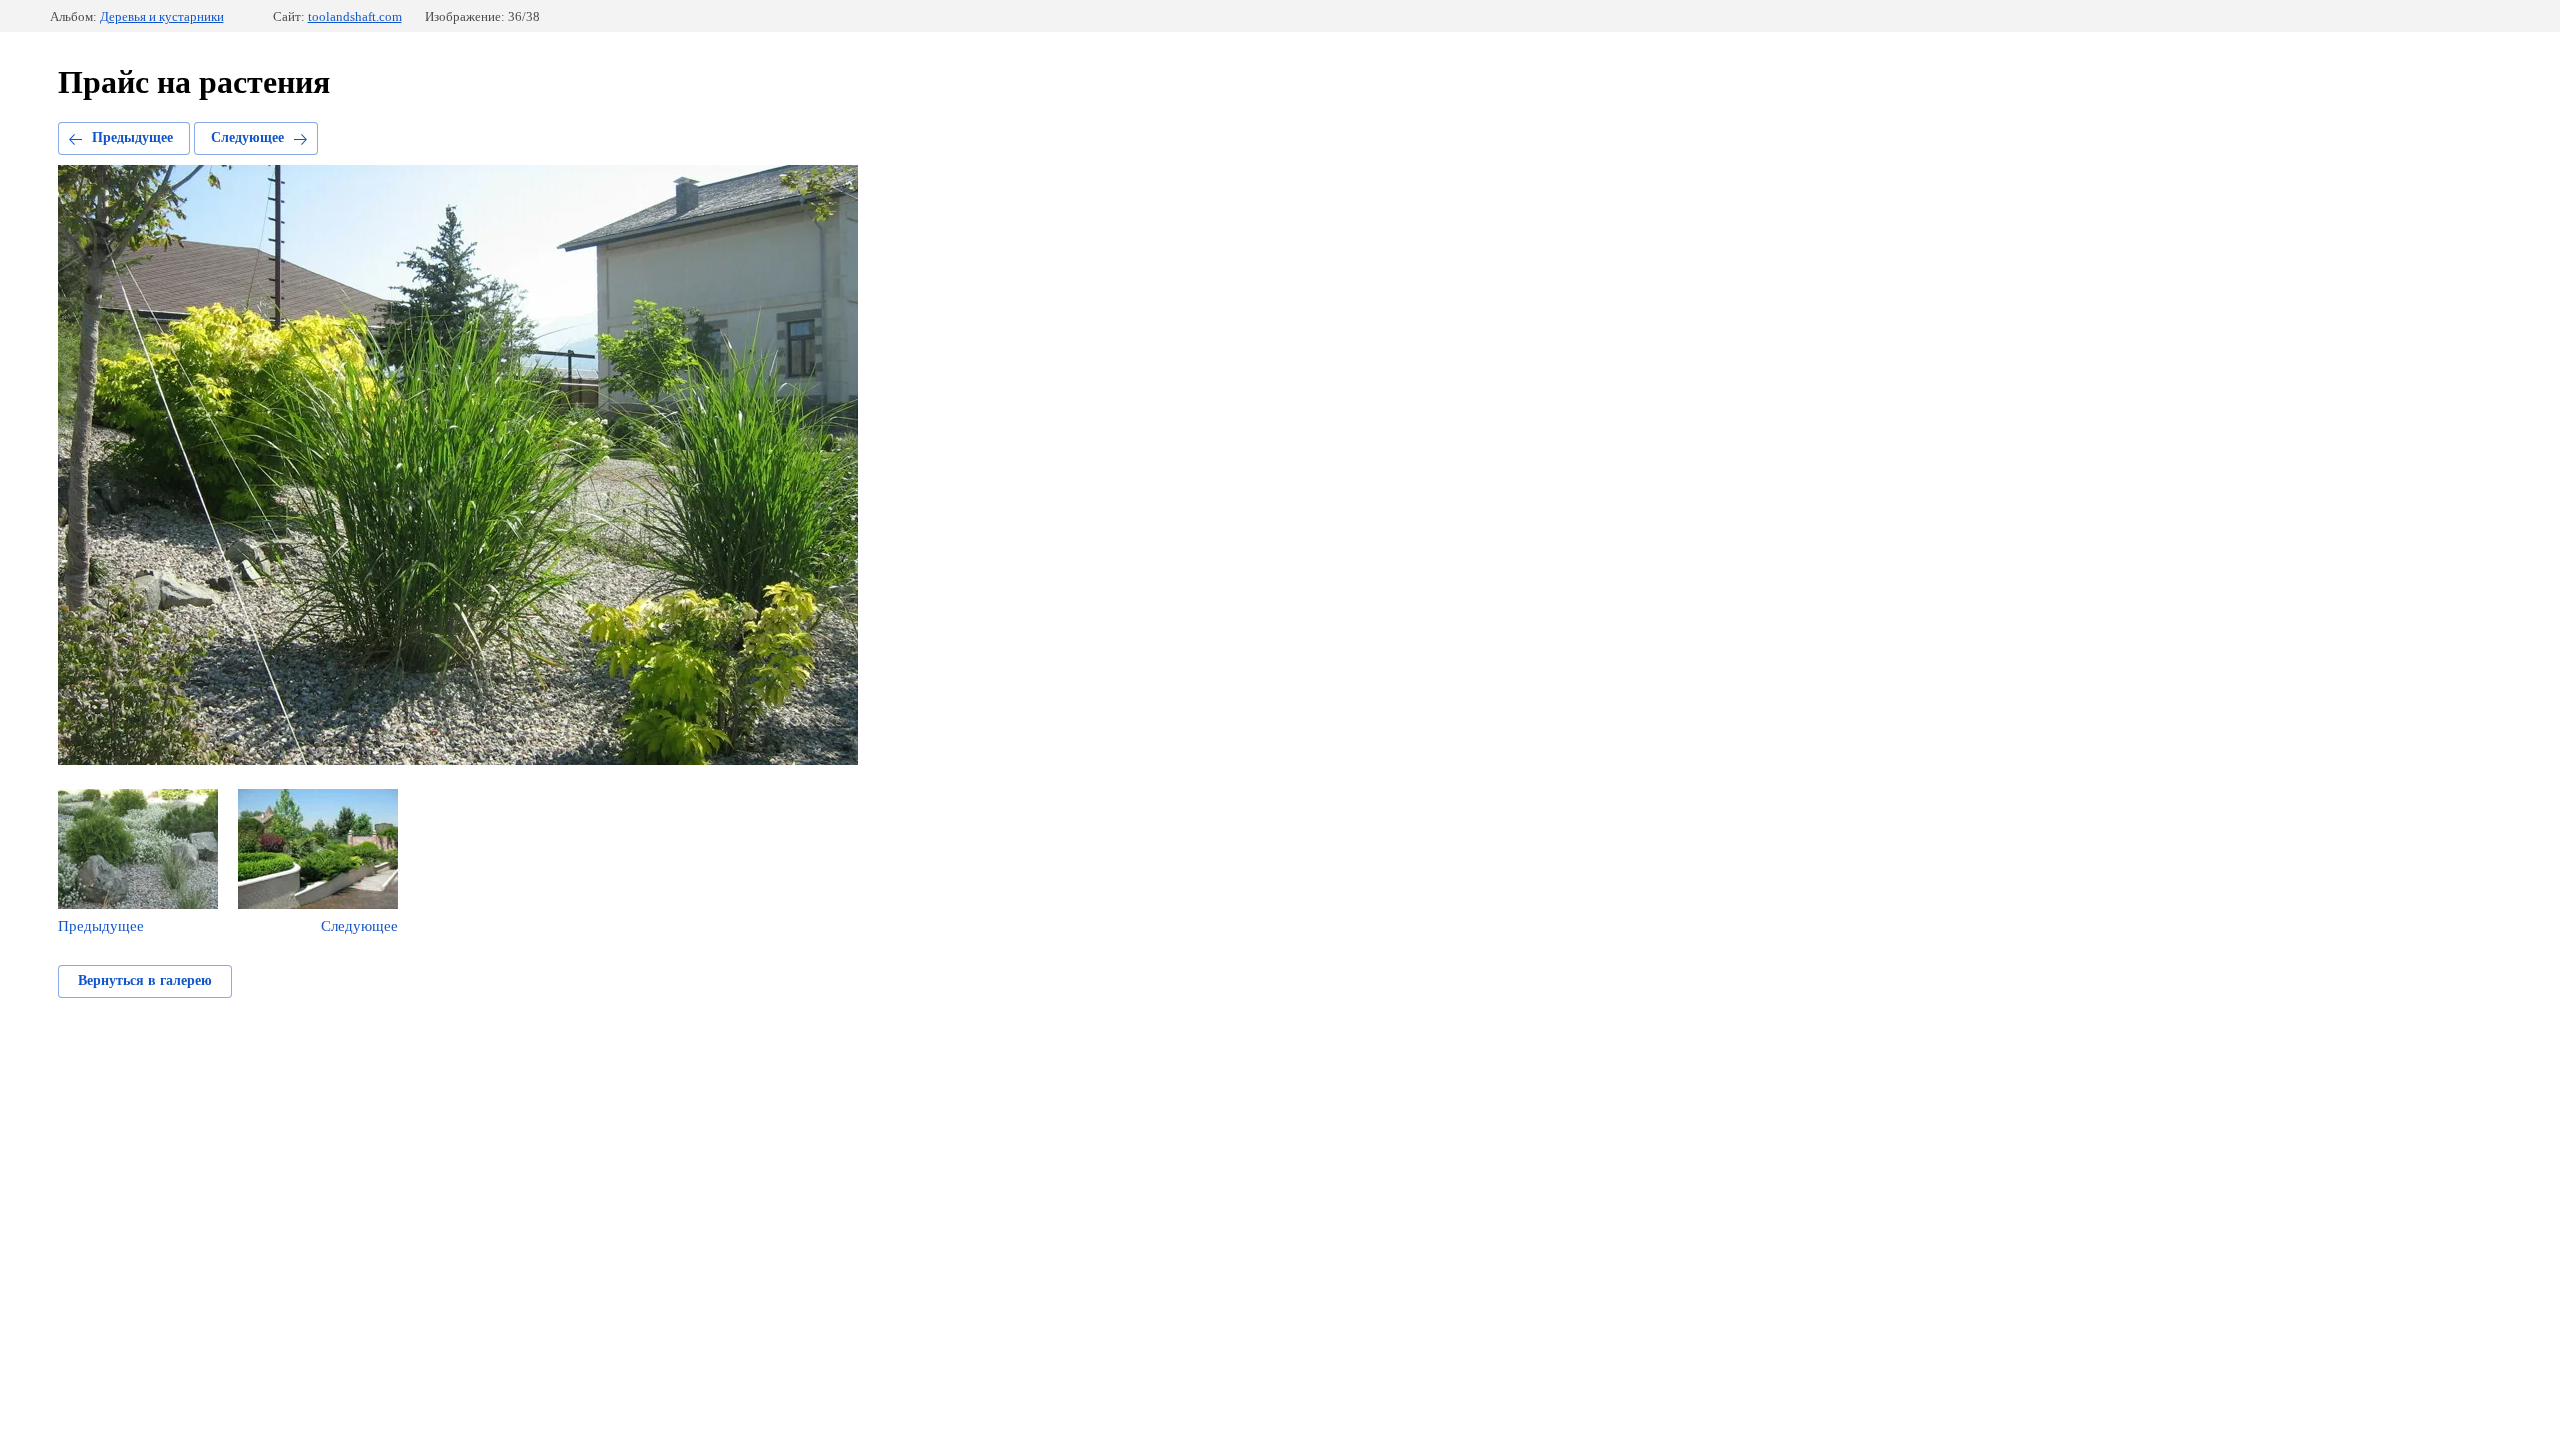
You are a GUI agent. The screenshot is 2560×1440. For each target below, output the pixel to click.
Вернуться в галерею (145, 980)
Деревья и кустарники (162, 16)
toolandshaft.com (355, 16)
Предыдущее (132, 137)
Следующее (247, 137)
